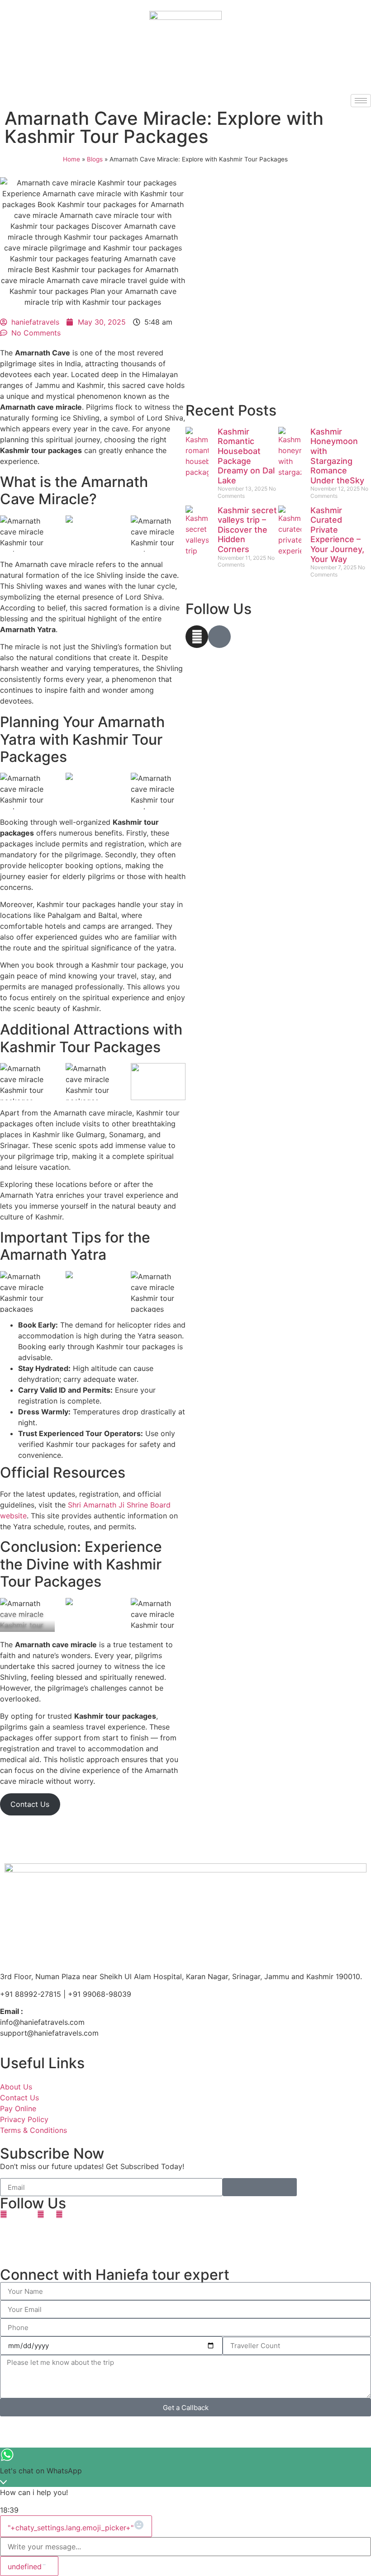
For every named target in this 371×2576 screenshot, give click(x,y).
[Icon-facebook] (219, 637)
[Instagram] (197, 637)
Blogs (95, 159)
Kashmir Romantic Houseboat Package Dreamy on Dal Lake (246, 456)
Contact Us (30, 1804)
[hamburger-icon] (361, 101)
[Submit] (260, 2187)
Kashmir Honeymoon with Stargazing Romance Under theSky (337, 456)
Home (71, 159)
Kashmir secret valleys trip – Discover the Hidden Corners (247, 530)
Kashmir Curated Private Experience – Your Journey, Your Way (337, 535)
